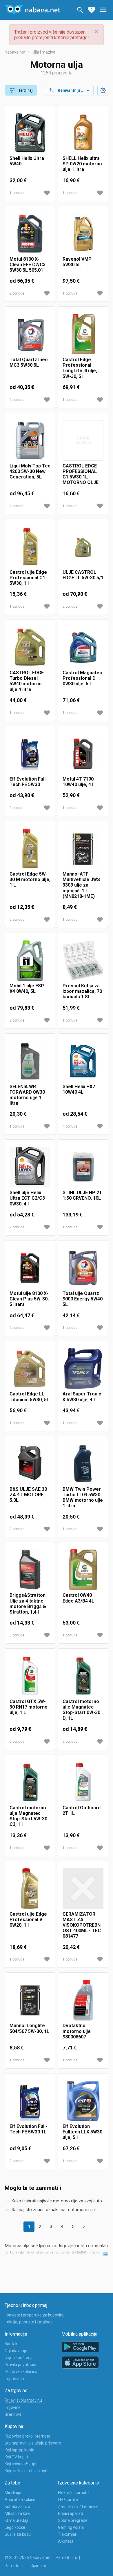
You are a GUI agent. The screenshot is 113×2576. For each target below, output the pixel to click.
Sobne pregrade (73, 2520)
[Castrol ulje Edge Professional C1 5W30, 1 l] (30, 547)
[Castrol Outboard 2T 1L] (83, 1782)
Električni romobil (74, 2493)
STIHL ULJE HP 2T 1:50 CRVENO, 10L (82, 1195)
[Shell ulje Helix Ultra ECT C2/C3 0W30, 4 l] (30, 1167)
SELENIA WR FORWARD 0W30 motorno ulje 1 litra (27, 1095)
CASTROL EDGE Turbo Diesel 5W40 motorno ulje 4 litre (27, 681)
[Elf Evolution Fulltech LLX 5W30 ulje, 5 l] (83, 2101)
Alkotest (66, 2541)
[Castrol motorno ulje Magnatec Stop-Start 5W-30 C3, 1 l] (30, 1782)
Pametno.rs (66, 2557)
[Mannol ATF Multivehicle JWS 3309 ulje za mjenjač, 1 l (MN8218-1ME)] (83, 848)
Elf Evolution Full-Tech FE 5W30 (28, 782)
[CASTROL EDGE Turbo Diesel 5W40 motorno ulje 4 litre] (30, 647)
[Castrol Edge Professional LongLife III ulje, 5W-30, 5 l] (83, 334)
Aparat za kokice (20, 2500)
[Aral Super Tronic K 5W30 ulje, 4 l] (83, 1368)
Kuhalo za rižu (17, 2506)
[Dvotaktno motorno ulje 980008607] (83, 2000)
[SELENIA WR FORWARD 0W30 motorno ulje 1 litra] (30, 1061)
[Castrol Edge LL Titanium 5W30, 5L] (30, 1368)
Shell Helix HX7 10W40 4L (79, 1089)
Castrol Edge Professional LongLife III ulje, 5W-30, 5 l (80, 368)
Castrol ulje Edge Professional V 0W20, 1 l (28, 1920)
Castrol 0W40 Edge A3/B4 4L (78, 1598)
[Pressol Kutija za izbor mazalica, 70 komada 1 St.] (83, 960)
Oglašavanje (16, 2351)
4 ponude (70, 1126)
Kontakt (12, 2344)
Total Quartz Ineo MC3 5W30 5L (29, 362)
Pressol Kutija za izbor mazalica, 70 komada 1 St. (82, 991)
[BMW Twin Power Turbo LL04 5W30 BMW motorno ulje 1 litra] (83, 1464)
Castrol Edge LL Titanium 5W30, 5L (29, 1397)
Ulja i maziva (44, 52)
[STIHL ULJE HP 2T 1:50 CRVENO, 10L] (83, 1167)
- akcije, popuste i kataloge (29, 2322)
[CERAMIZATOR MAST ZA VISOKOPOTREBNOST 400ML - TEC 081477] (83, 1889)
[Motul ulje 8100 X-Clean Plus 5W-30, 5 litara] (30, 1268)
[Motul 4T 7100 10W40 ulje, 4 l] (83, 753)
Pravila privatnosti (21, 2365)
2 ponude (17, 293)
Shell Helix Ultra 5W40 (27, 161)
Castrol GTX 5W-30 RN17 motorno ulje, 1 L (29, 1707)
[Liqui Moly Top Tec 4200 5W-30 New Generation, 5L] (30, 440)
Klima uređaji (16, 2520)
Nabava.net (15, 52)
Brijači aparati (70, 2513)
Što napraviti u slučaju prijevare (33, 2443)
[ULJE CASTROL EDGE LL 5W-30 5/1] (83, 547)
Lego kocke (15, 2527)
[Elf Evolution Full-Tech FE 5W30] (30, 753)
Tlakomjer (67, 2534)
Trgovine (13, 2407)
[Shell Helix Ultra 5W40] (30, 133)
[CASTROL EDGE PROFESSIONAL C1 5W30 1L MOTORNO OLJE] (83, 440)
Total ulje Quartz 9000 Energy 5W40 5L (83, 1299)
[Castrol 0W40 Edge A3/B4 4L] (83, 1570)
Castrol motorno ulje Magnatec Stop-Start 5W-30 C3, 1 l (28, 1816)
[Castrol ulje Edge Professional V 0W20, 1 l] (30, 1889)
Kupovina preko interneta (28, 2436)
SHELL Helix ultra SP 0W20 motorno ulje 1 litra (82, 164)
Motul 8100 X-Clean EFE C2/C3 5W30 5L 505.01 (28, 265)
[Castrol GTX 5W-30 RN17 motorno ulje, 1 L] (30, 1676)
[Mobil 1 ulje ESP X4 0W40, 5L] (30, 960)
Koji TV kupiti (16, 2457)
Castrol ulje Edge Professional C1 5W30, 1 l (28, 578)
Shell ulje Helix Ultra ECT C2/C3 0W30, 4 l (27, 1198)
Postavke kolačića (21, 2372)
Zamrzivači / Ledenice (78, 2506)
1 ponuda (17, 193)
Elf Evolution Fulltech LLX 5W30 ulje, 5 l (82, 2132)
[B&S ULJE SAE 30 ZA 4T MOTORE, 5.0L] (30, 1464)
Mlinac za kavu (18, 2513)
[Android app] (80, 2347)
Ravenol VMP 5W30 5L (77, 262)
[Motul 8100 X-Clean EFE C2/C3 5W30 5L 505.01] (30, 234)
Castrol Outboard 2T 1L (82, 1810)
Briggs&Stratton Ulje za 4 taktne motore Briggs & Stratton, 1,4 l (28, 1604)
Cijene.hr (38, 2566)
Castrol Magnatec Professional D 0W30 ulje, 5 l (82, 678)
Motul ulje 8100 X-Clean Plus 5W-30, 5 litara (29, 1299)
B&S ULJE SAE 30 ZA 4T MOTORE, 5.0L (28, 1495)
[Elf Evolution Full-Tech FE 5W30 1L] (30, 2101)
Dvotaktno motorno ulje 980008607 (77, 2031)
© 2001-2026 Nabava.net (28, 2557)
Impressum (15, 2378)
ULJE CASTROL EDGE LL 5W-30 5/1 (83, 575)
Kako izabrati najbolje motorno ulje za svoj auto (57, 2201)
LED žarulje (68, 2500)
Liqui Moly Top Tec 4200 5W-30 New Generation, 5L (30, 471)
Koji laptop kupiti (19, 2450)
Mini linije (13, 2493)
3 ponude (17, 1635)
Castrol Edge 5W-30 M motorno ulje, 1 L (30, 879)
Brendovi (13, 2414)
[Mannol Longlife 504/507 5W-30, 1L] (30, 2000)
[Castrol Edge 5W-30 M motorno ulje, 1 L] (30, 848)
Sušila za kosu (18, 2534)
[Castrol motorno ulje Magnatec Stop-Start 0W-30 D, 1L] (83, 1676)
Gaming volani (71, 2527)
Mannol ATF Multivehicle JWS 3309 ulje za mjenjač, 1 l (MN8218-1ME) (81, 885)
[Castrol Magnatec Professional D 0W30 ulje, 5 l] (83, 647)
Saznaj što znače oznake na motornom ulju (53, 2210)
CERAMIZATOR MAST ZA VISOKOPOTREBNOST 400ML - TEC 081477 (82, 1925)
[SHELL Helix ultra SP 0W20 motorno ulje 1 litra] (83, 133)
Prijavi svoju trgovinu (23, 2400)
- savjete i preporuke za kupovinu (35, 2315)
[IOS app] (80, 2363)
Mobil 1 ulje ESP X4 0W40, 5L (27, 989)
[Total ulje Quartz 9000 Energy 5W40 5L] (83, 1268)
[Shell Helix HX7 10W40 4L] (83, 1061)
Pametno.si (15, 2566)
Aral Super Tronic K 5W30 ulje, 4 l (82, 1397)
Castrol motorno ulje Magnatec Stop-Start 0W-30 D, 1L (81, 1710)
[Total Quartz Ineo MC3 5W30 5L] (30, 334)
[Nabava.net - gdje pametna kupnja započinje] (32, 10)
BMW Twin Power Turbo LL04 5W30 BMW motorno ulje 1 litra (83, 1498)
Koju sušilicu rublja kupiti (27, 2471)
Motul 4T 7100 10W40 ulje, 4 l (78, 782)
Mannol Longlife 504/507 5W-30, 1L (29, 2028)
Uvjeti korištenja (19, 2358)
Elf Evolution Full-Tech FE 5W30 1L (28, 2129)
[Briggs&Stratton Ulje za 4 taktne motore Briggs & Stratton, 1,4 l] (30, 1570)
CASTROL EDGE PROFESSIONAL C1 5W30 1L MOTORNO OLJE (81, 474)
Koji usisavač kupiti (22, 2464)
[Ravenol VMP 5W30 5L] (83, 234)
